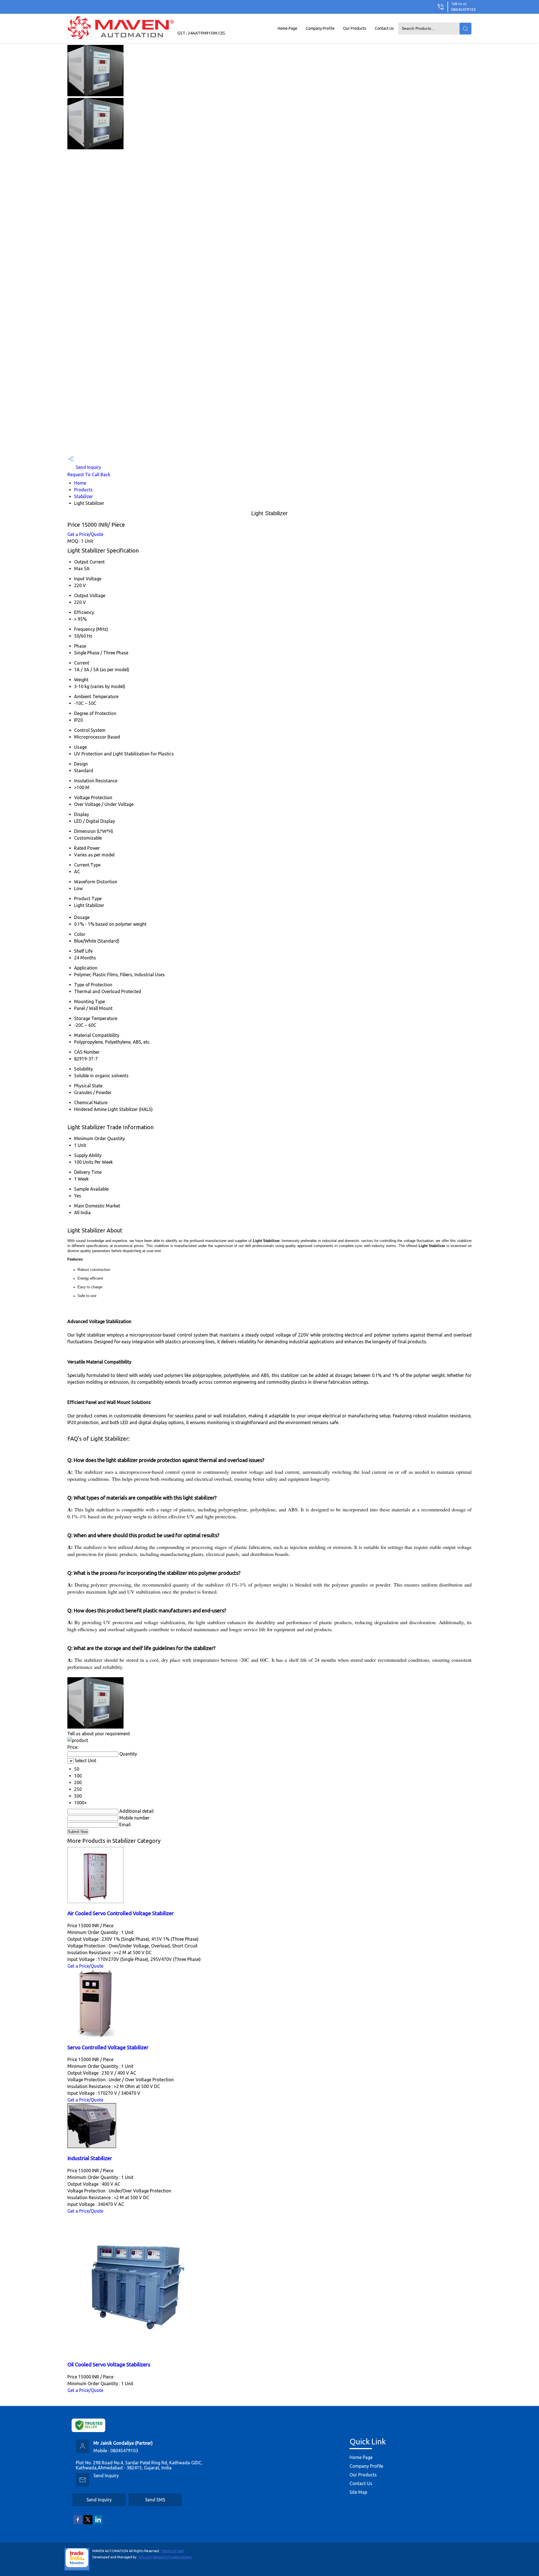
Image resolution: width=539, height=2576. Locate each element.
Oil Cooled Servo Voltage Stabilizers (109, 2365)
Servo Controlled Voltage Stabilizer (108, 2047)
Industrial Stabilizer (90, 2158)
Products (83, 490)
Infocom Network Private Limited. (165, 2557)
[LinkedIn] (98, 2523)
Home (80, 483)
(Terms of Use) (172, 2551)
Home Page (287, 28)
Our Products (355, 28)
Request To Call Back (89, 475)
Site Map (358, 2492)
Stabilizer (84, 496)
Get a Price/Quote (85, 534)
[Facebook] (78, 2523)
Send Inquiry (88, 467)
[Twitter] (88, 2523)
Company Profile (320, 28)
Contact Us (384, 28)
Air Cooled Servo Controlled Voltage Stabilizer (121, 1913)
